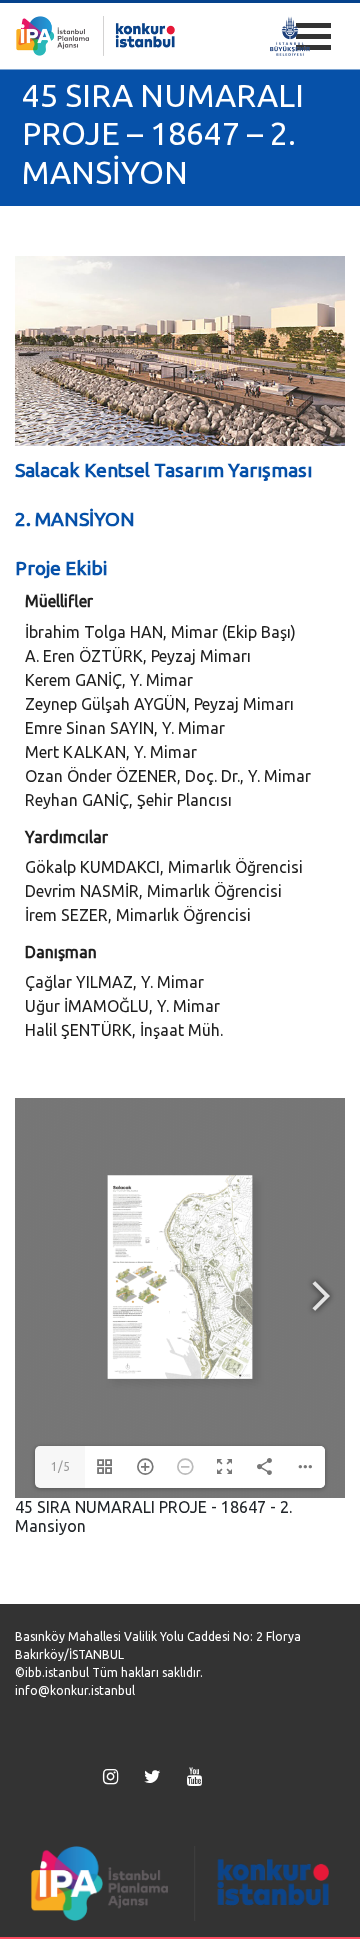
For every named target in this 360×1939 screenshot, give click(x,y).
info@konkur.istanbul (75, 1690)
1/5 (60, 1466)
